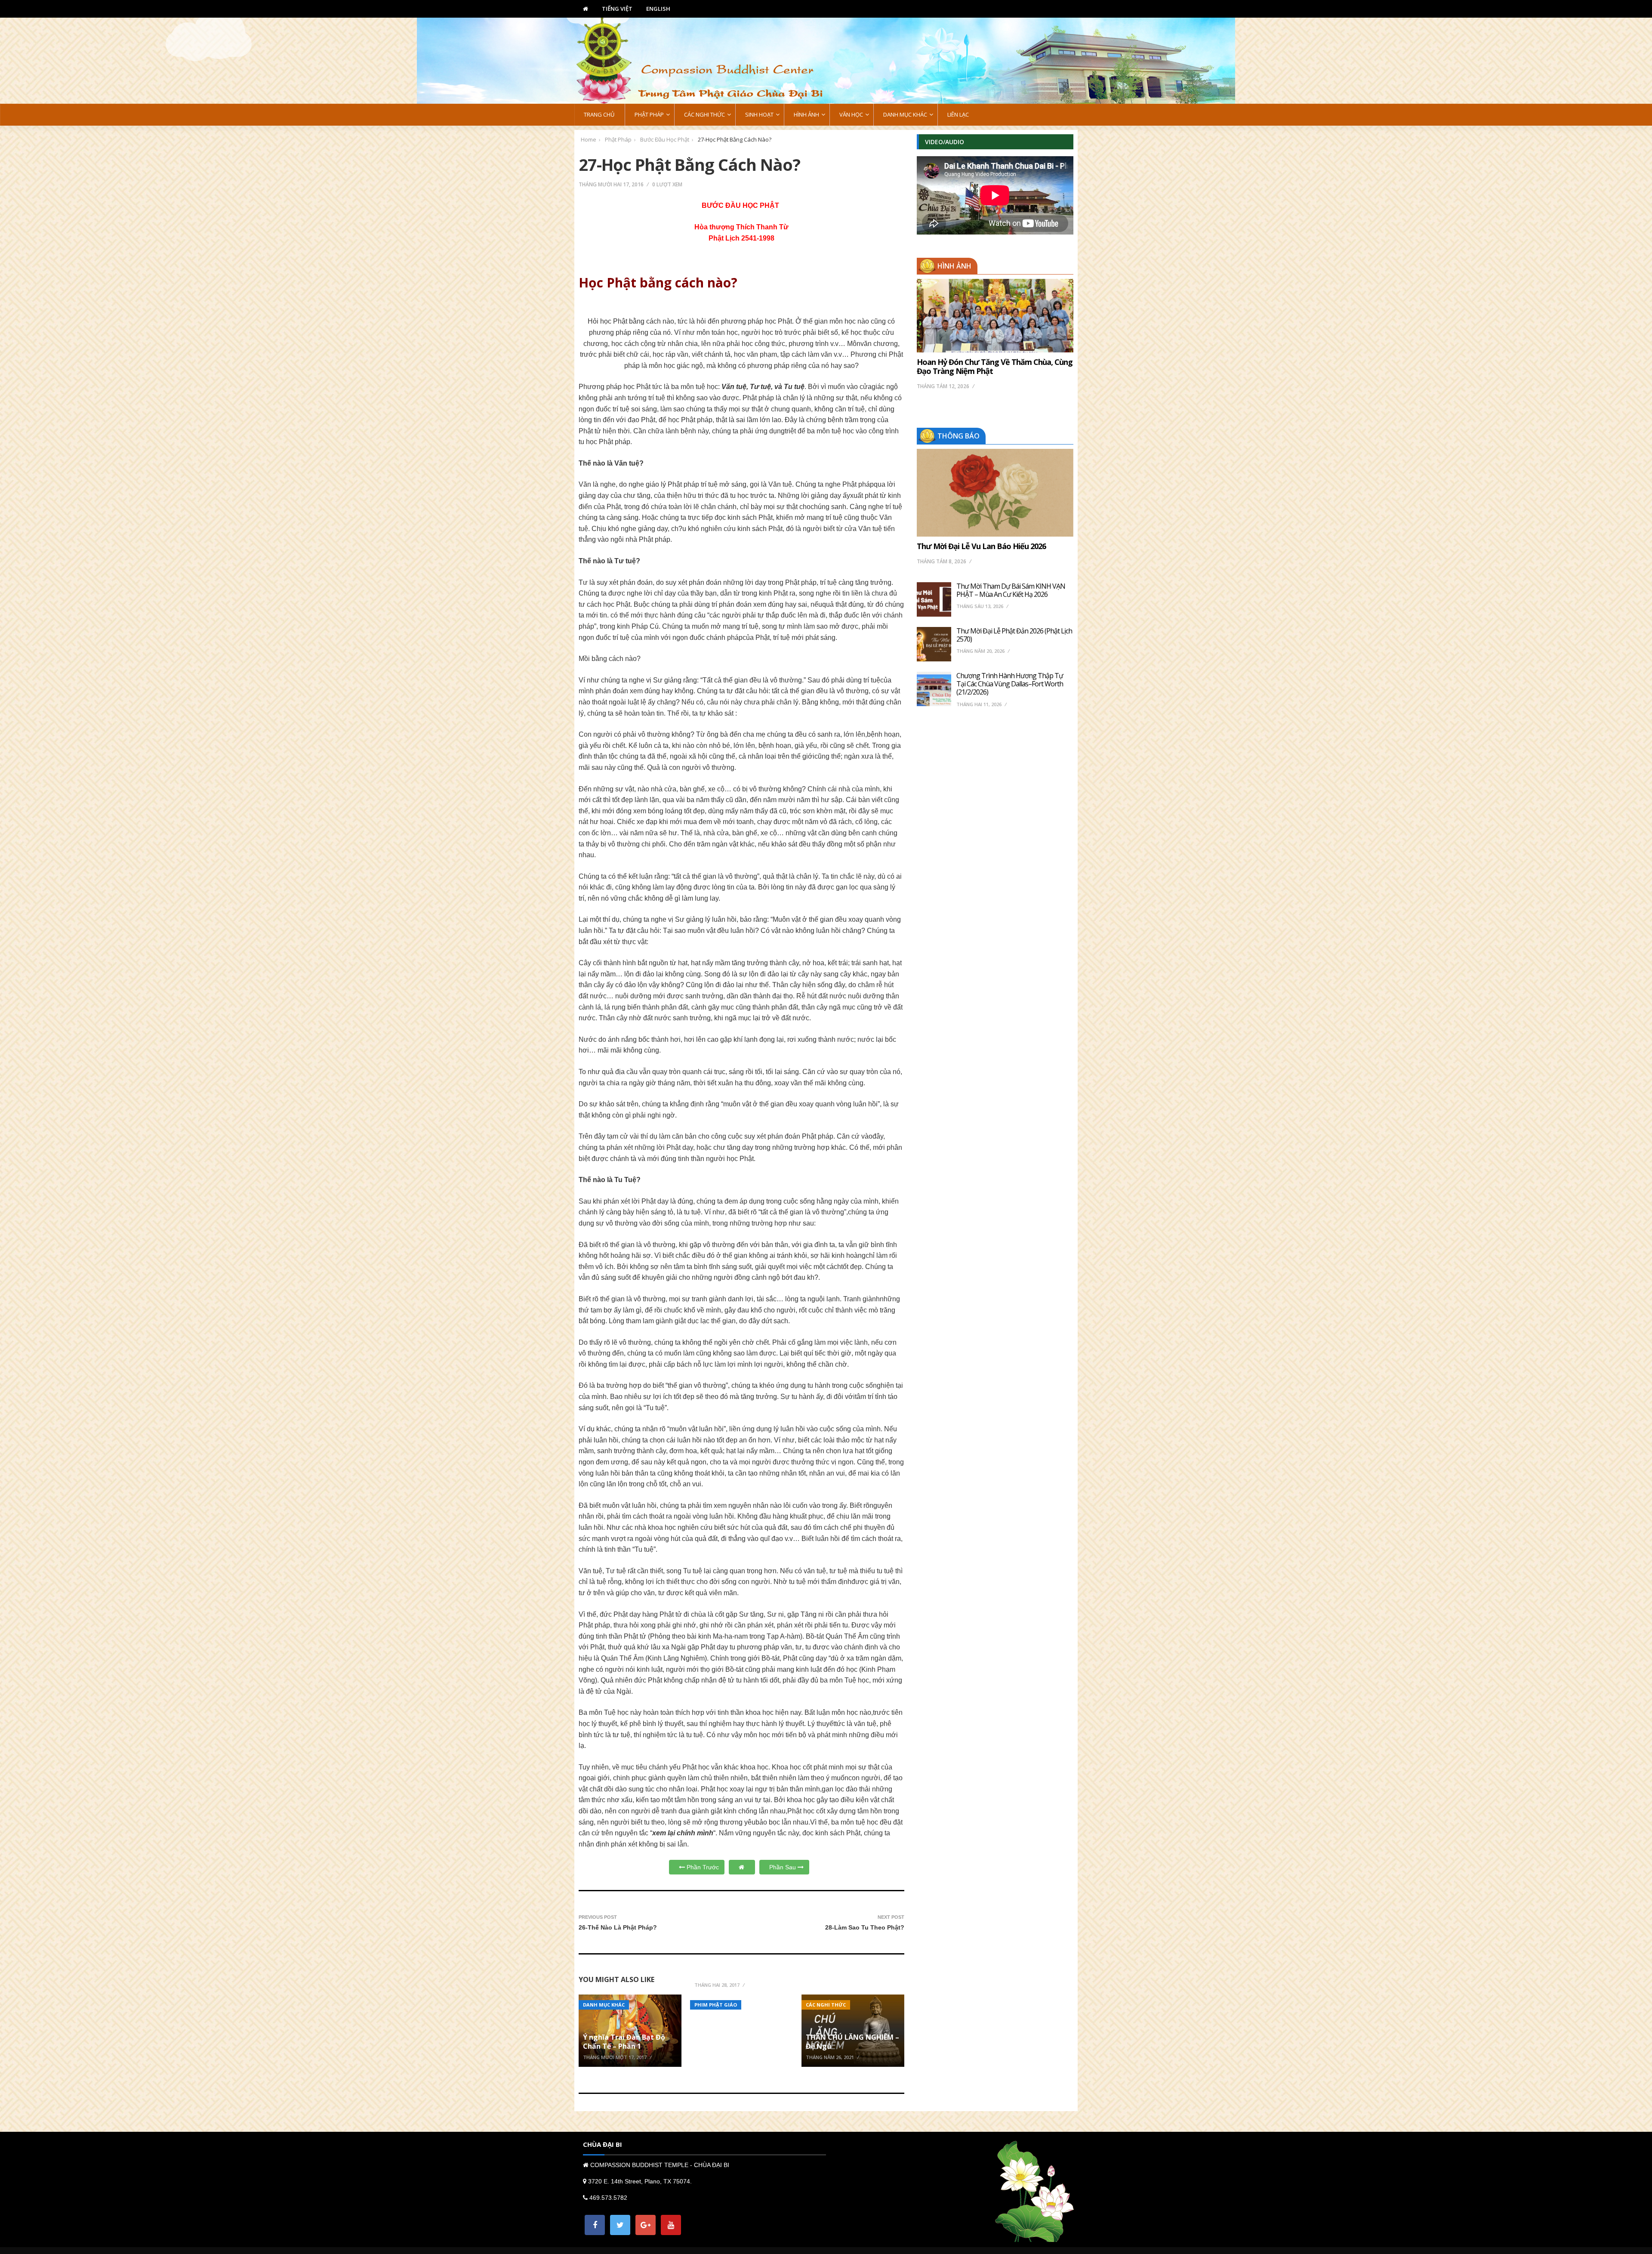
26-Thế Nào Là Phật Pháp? (618, 1927)
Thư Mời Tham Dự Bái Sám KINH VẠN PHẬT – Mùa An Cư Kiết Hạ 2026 (1011, 590)
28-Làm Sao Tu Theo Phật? (865, 1927)
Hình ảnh (954, 266)
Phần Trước (702, 1867)
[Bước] (742, 1867)
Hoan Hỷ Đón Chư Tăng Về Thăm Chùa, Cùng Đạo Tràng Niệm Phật (995, 367)
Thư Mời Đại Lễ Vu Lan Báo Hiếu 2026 (981, 546)
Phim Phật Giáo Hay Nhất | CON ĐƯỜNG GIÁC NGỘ (741, 1969)
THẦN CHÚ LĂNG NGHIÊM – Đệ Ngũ (852, 2042)
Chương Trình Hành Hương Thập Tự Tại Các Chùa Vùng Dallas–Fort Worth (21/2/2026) (1010, 684)
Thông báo (959, 436)
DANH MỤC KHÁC (604, 2005)
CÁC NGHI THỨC (826, 2005)
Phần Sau (783, 1867)
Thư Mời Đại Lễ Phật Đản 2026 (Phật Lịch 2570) (1014, 635)
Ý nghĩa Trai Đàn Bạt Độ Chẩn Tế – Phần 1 (624, 2042)
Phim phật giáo (716, 2005)
